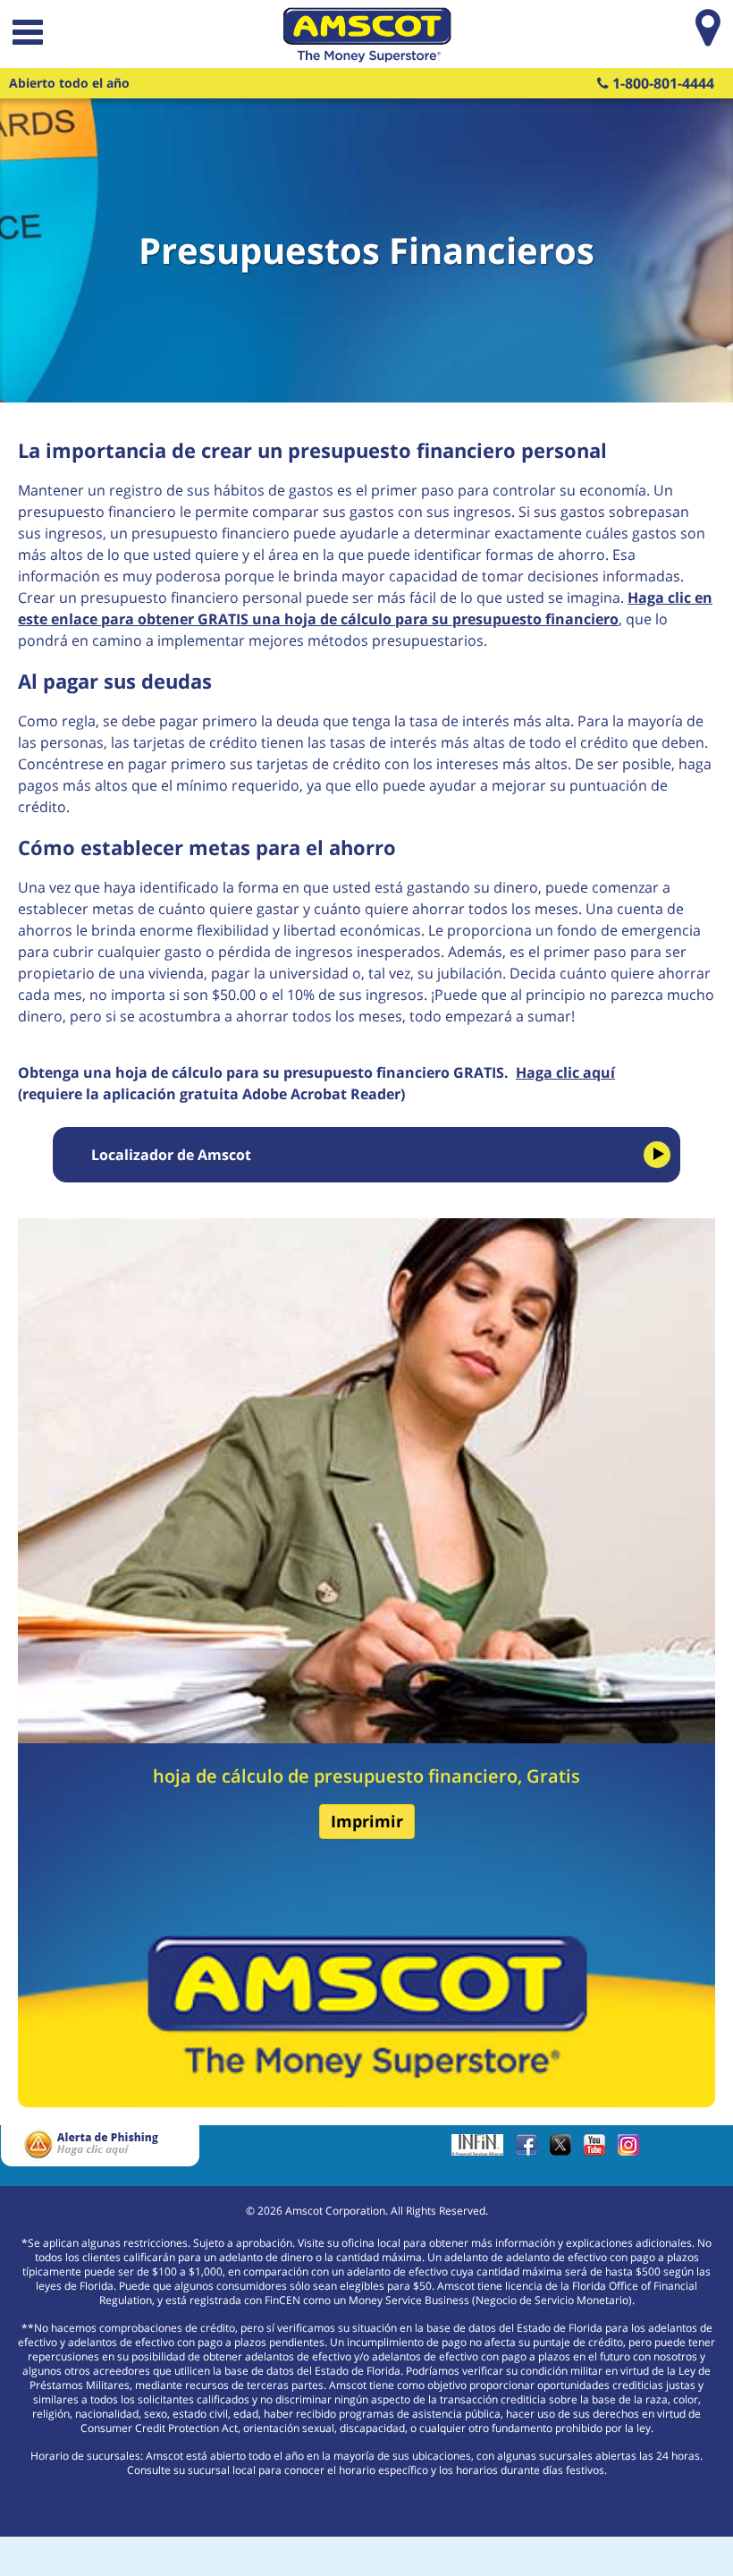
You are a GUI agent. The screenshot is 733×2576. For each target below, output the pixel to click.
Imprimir (367, 1821)
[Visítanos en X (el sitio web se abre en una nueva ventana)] (565, 2151)
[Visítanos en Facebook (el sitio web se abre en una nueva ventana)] (531, 2151)
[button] (26, 34)
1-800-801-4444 (661, 83)
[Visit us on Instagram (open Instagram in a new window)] (633, 2151)
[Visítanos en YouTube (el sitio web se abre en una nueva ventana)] (599, 2151)
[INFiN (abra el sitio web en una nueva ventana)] (482, 2151)
